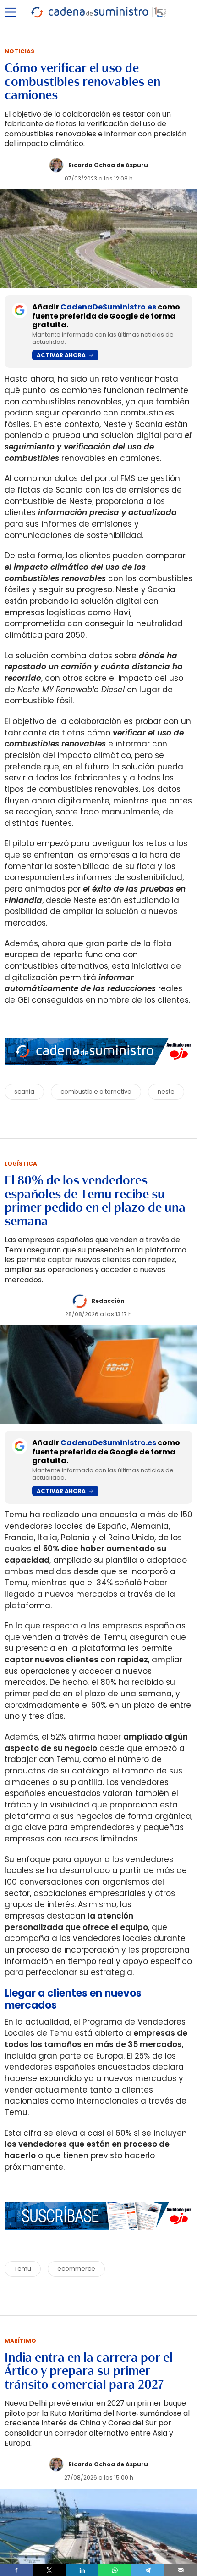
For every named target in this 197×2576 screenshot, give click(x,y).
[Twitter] (49, 2570)
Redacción (108, 1301)
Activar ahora (61, 355)
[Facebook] (16, 2570)
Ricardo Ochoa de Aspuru (108, 165)
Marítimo (20, 2341)
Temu (23, 2269)
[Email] (181, 2570)
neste (166, 1092)
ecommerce (76, 2269)
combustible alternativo (96, 1092)
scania (24, 1092)
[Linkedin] (82, 2570)
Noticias (19, 51)
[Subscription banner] (98, 2239)
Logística (21, 1164)
